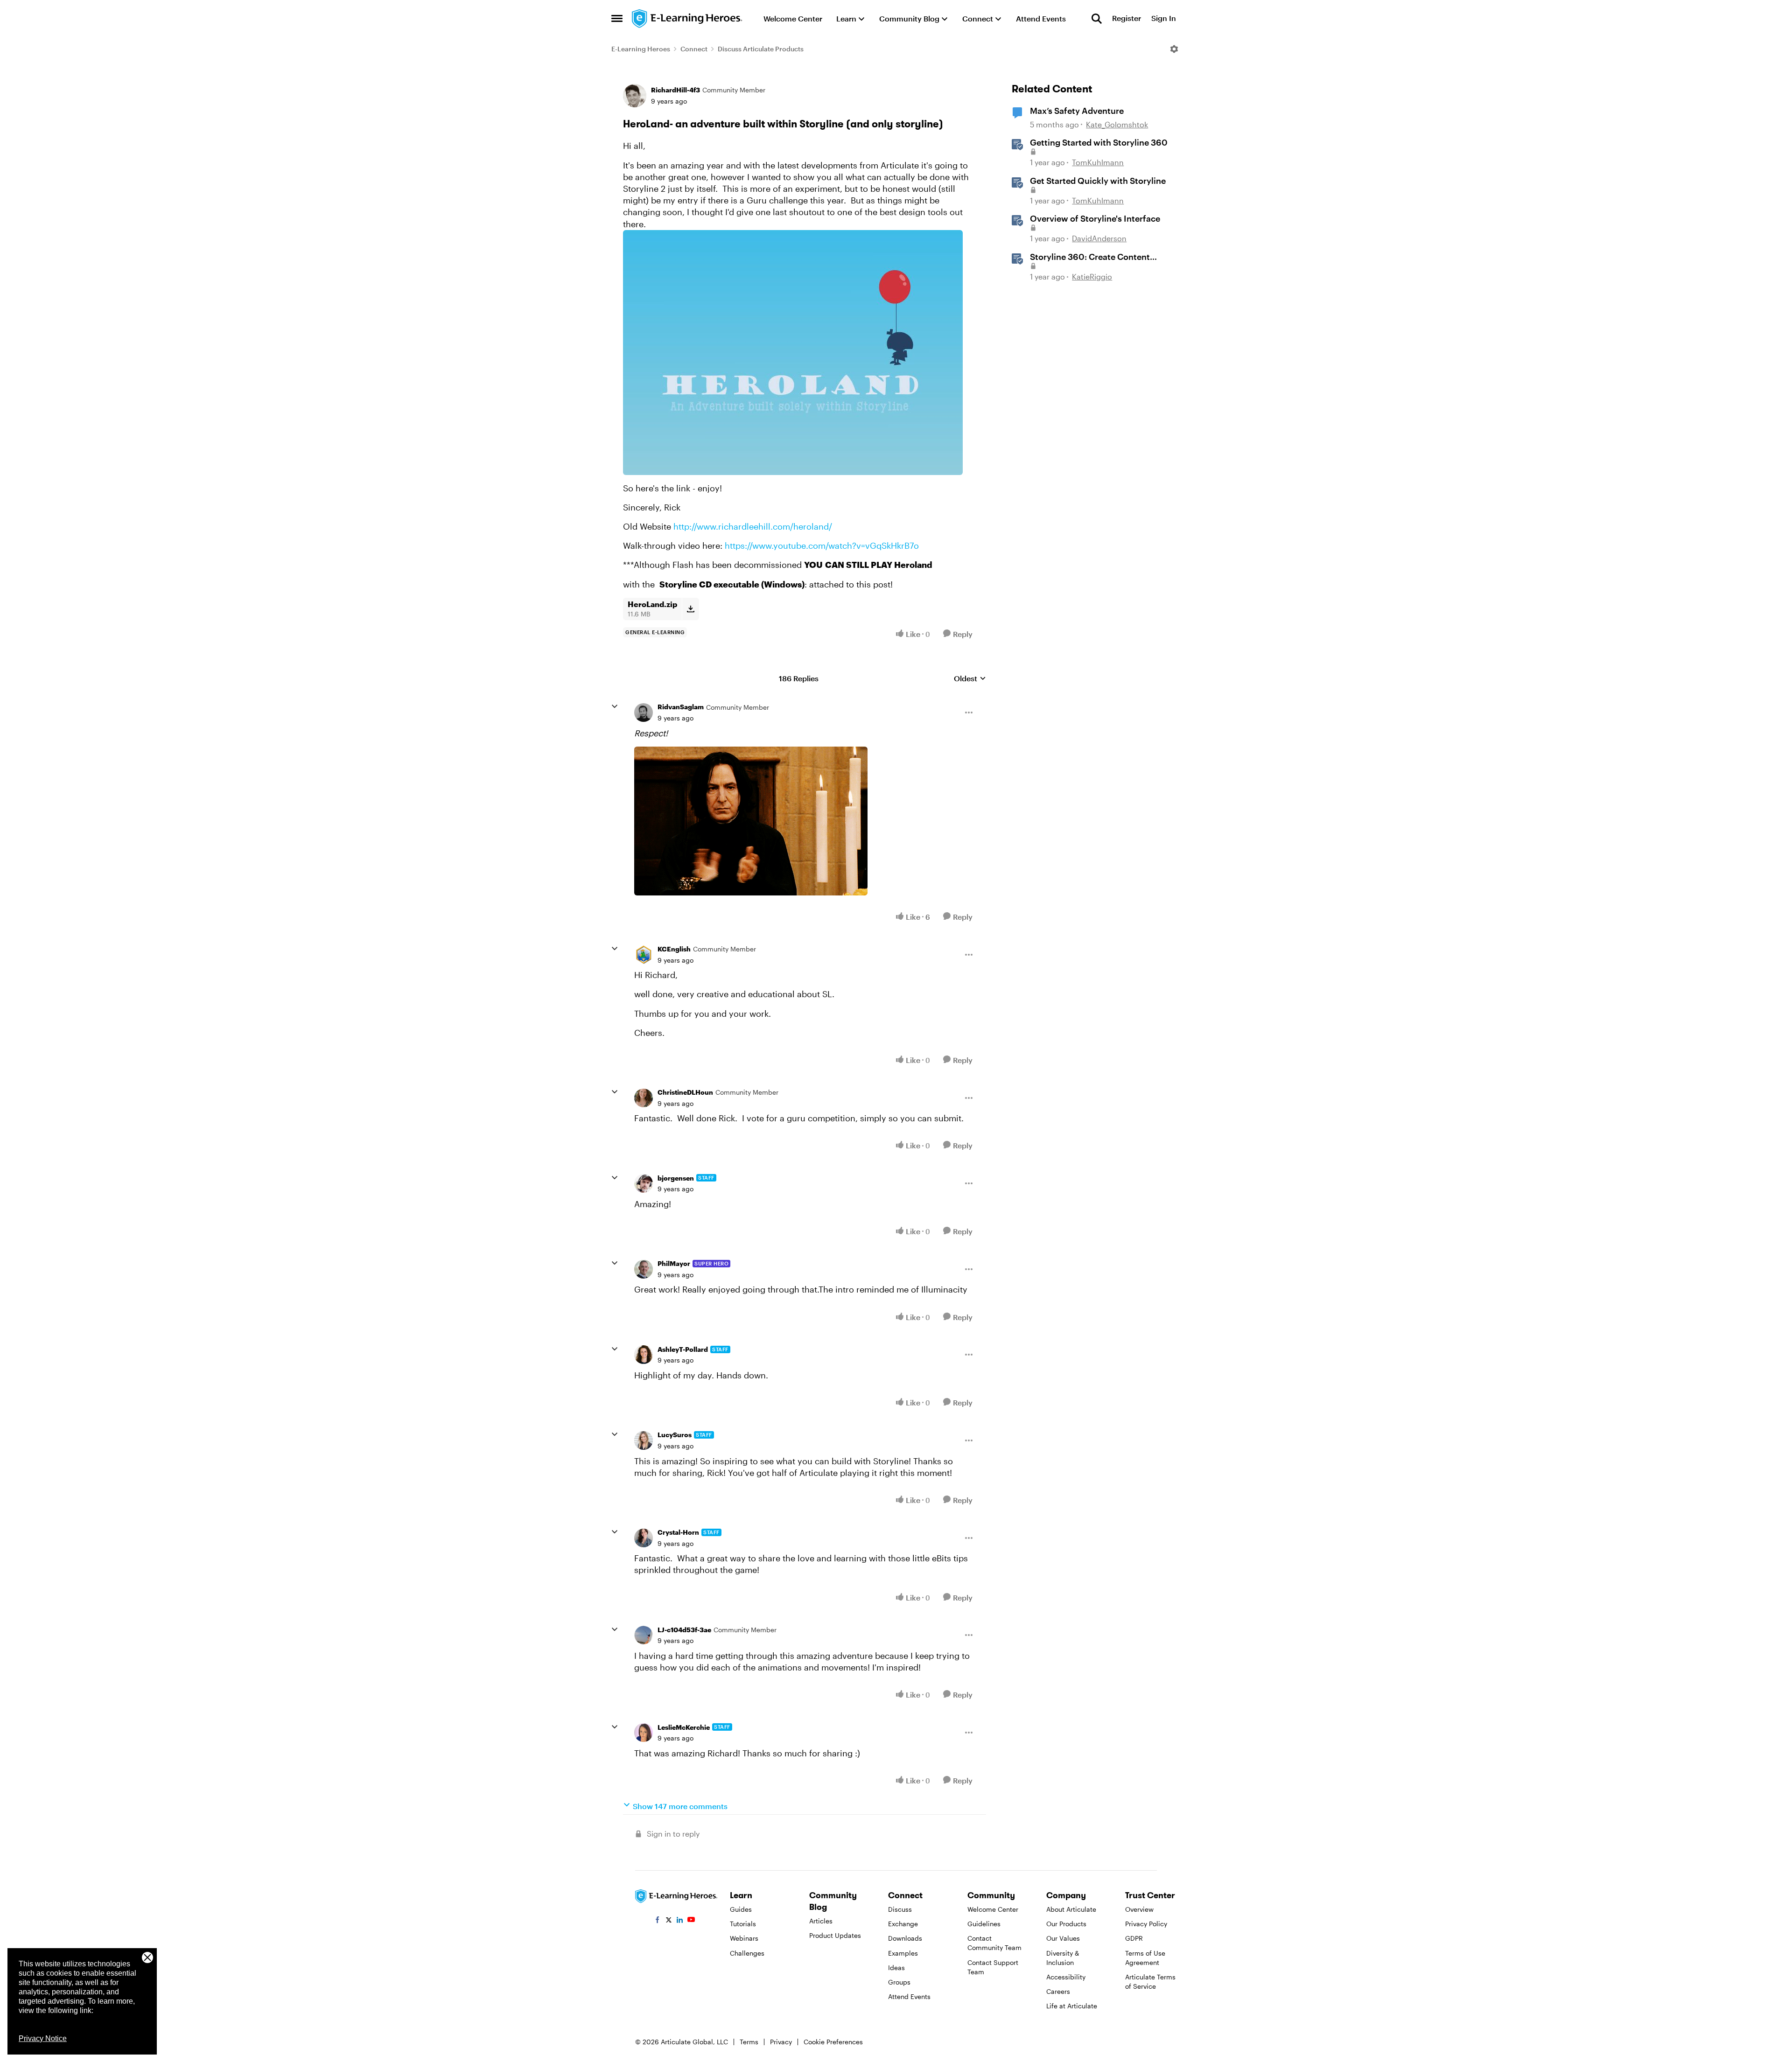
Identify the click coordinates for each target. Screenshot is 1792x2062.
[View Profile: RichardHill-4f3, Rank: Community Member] (635, 96)
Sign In (1164, 18)
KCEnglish (674, 949)
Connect (694, 49)
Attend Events (909, 1996)
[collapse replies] (615, 706)
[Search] (1097, 19)
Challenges (747, 1953)
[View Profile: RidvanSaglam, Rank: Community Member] (644, 713)
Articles (821, 1921)
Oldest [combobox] (970, 679)
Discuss (900, 1909)
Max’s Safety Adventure (1077, 111)
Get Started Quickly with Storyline (1098, 181)
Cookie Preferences (833, 2042)
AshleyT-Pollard (683, 1349)
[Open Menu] (1174, 49)
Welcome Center (993, 1909)
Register (1127, 18)
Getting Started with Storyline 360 (1099, 142)
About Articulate (1071, 1909)
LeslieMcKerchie (684, 1727)
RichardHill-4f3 (675, 90)
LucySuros (675, 1435)
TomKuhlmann (1098, 162)
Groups (899, 1982)
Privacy (781, 2042)
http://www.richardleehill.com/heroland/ (753, 526)
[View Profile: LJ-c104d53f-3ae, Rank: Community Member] (644, 1635)
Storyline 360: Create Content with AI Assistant (1090, 257)
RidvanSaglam (681, 707)
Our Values (1063, 1938)
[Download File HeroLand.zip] (690, 609)
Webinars (744, 1938)
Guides (741, 1909)
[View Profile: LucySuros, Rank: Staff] (644, 1440)
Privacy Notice (43, 2038)
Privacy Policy (1146, 1924)
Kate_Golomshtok (1117, 124)
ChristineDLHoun (685, 1092)
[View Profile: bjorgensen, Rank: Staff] (644, 1183)
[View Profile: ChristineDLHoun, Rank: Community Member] (644, 1098)
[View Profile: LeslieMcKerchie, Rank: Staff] (644, 1733)
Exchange (903, 1924)
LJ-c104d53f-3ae (684, 1630)
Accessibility (1066, 1977)
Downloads (905, 1938)
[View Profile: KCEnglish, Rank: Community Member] (644, 955)
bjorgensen (676, 1178)
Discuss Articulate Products (761, 49)
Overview (1139, 1909)
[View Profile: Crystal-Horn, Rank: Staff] (644, 1538)
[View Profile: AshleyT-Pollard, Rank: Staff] (644, 1355)
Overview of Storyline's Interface (1095, 218)
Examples (903, 1953)
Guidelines (984, 1924)
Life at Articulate (1072, 2006)
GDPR (1134, 1938)
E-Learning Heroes (641, 49)
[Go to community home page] (687, 19)
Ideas (896, 1968)
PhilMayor (674, 1263)
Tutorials (743, 1924)
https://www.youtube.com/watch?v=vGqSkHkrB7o (822, 545)
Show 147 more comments (680, 1806)
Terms (749, 2042)
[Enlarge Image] (799, 353)
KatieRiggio (1092, 276)
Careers (1058, 1991)
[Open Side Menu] (617, 19)
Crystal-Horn (678, 1532)
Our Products (1066, 1924)
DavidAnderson (1099, 238)
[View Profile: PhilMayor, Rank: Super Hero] (644, 1269)
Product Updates (835, 1935)
